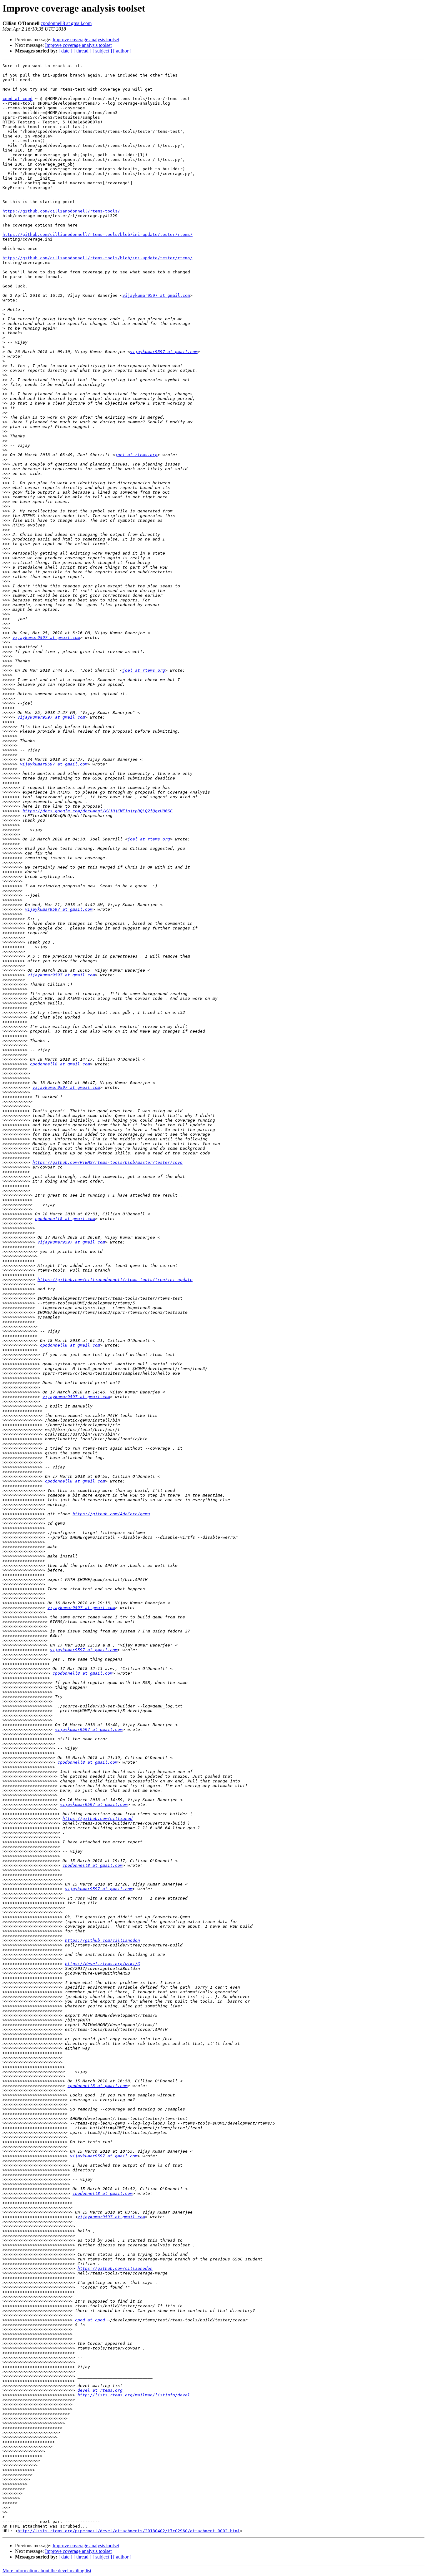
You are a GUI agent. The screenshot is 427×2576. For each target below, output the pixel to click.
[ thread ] (82, 51)
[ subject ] (102, 51)
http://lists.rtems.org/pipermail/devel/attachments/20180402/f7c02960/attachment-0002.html (129, 2531)
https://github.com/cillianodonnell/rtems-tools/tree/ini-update (115, 1280)
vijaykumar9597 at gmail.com (156, 295)
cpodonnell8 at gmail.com (66, 23)
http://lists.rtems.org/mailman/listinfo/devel (134, 2395)
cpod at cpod (18, 99)
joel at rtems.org (136, 455)
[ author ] (122, 51)
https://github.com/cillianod (98, 1819)
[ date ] (65, 51)
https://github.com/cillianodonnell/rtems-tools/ (61, 211)
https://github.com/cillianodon (103, 1940)
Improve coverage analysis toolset (86, 40)
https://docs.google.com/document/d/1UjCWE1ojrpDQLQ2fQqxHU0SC (98, 811)
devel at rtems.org (100, 2390)
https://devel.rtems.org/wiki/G (103, 1964)
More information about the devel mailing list (47, 2571)
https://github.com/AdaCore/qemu (111, 1514)
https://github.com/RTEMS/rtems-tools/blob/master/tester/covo (108, 1162)
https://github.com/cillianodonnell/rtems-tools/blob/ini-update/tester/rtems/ (98, 234)
